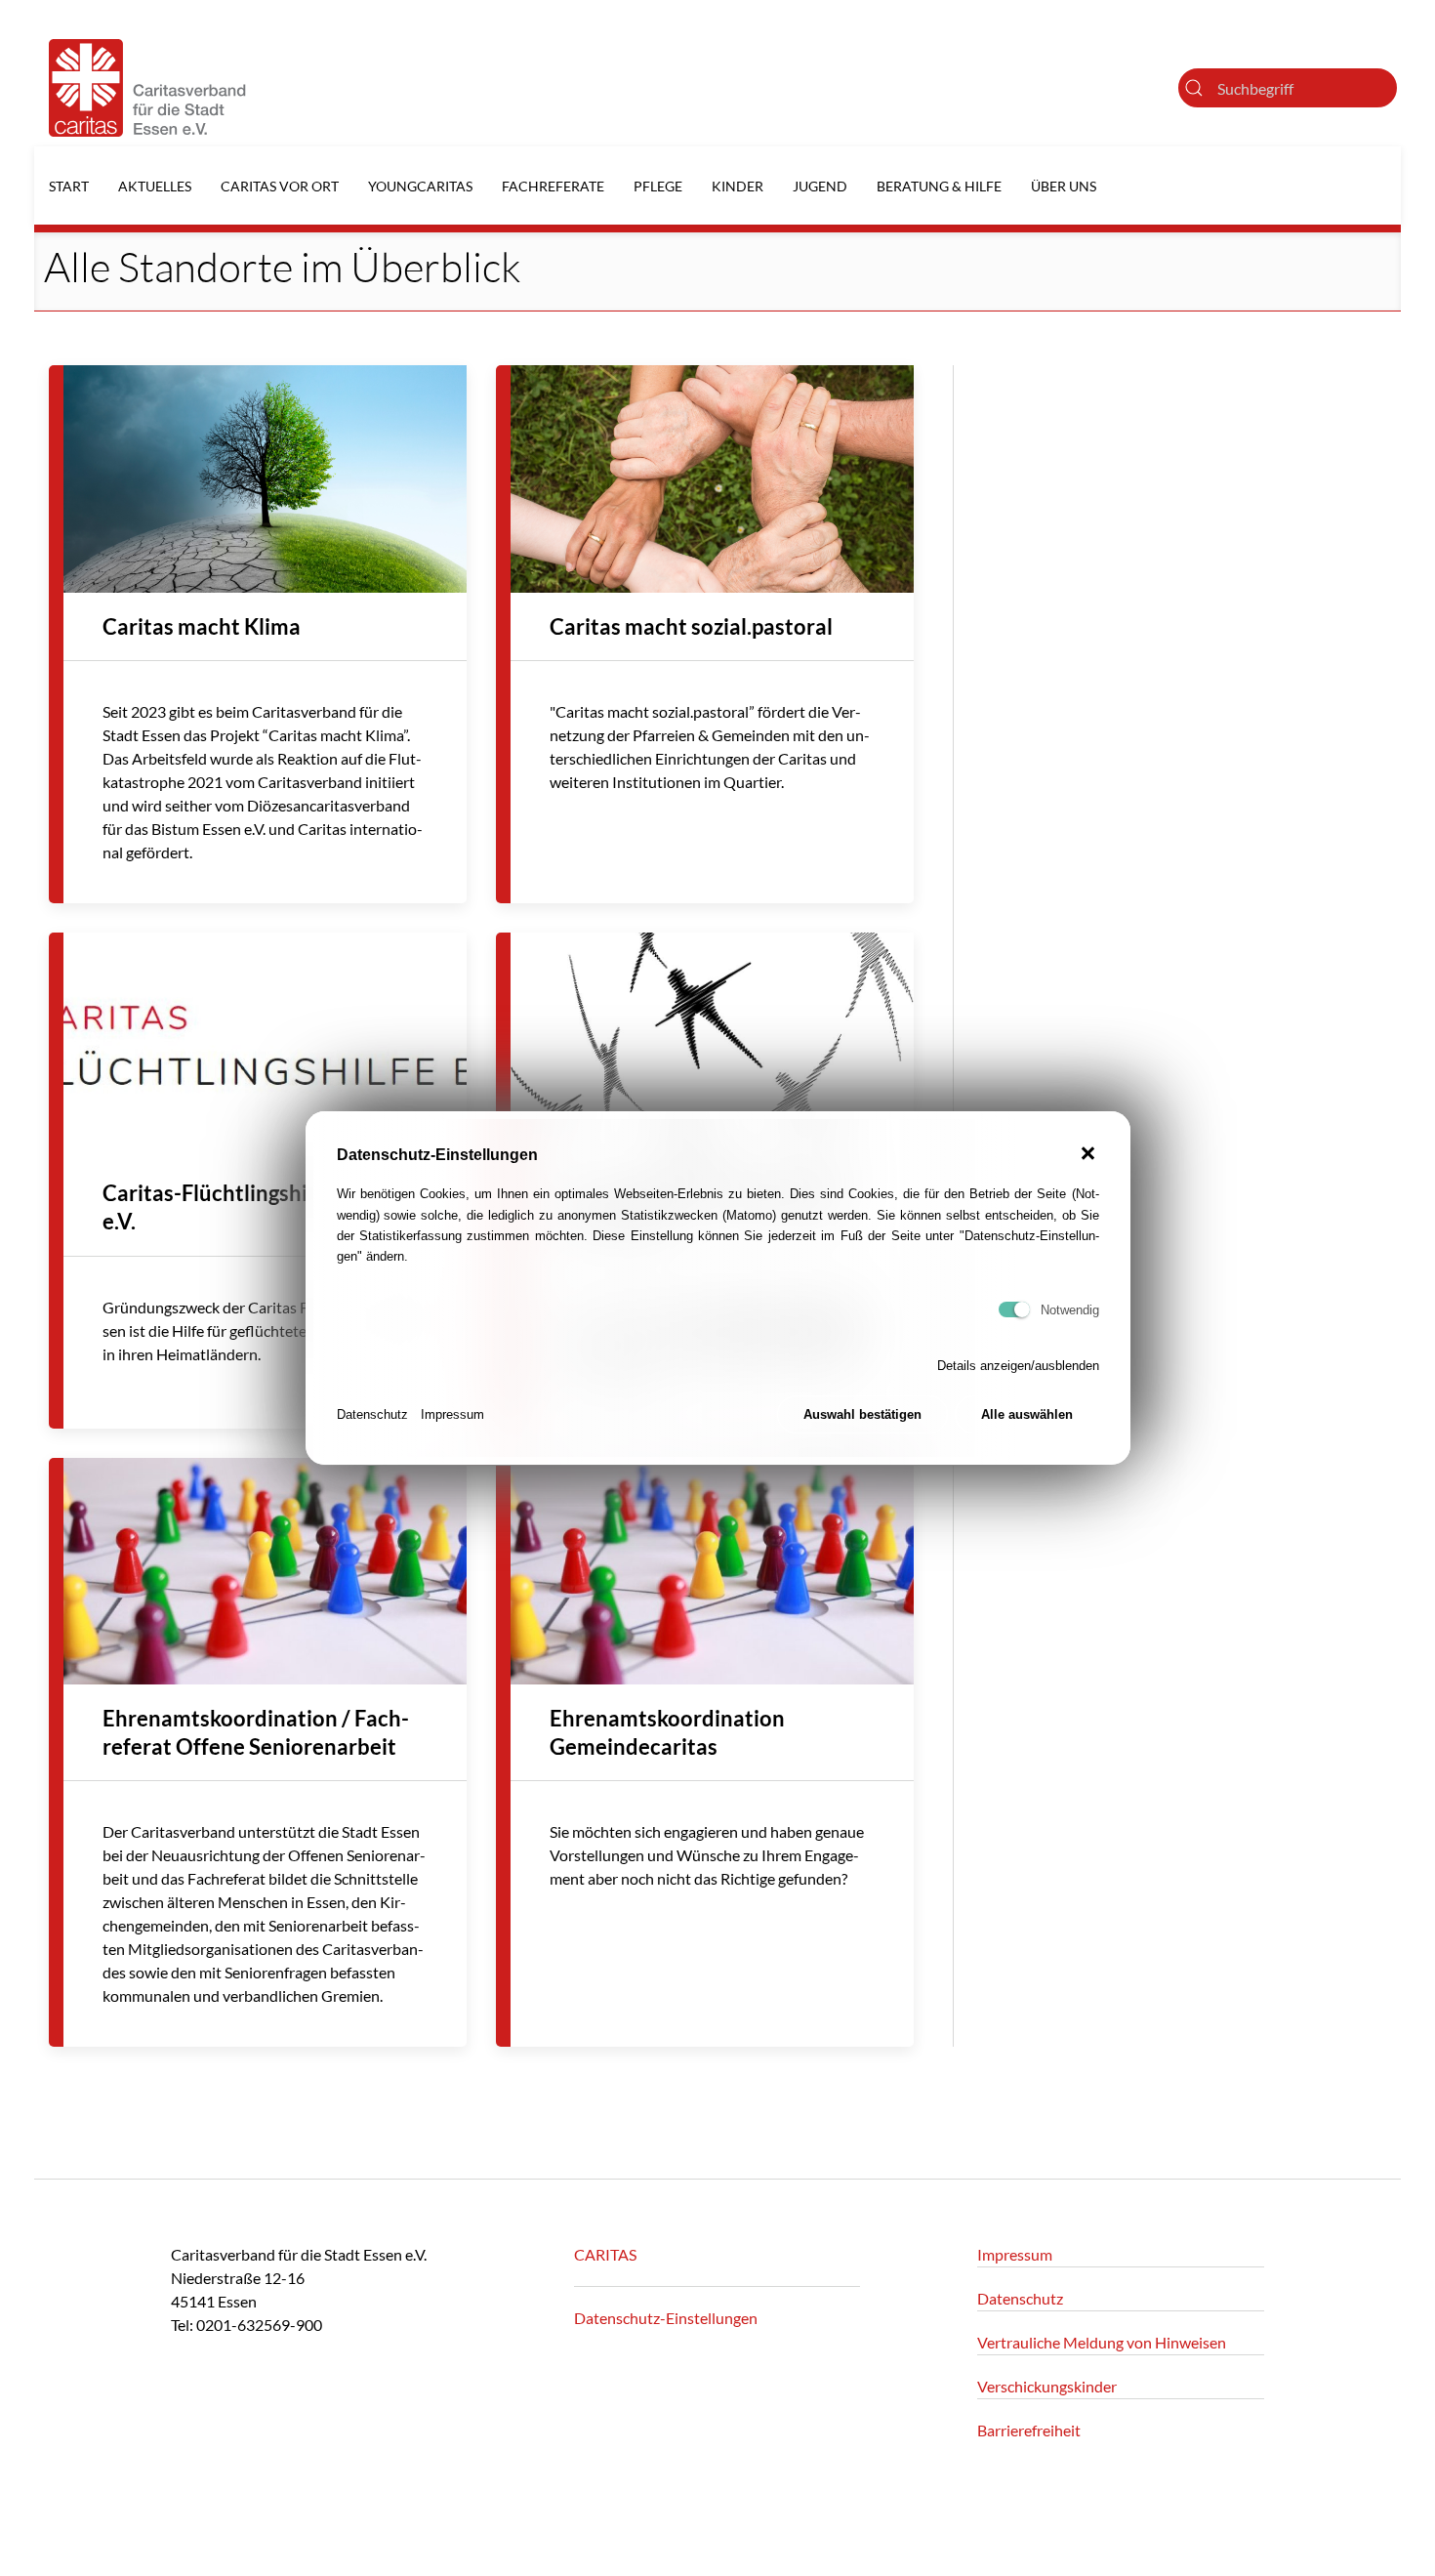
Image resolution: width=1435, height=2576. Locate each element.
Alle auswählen (1027, 1414)
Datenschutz (372, 1414)
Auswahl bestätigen (862, 1414)
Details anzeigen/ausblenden (1018, 1366)
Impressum (452, 1414)
